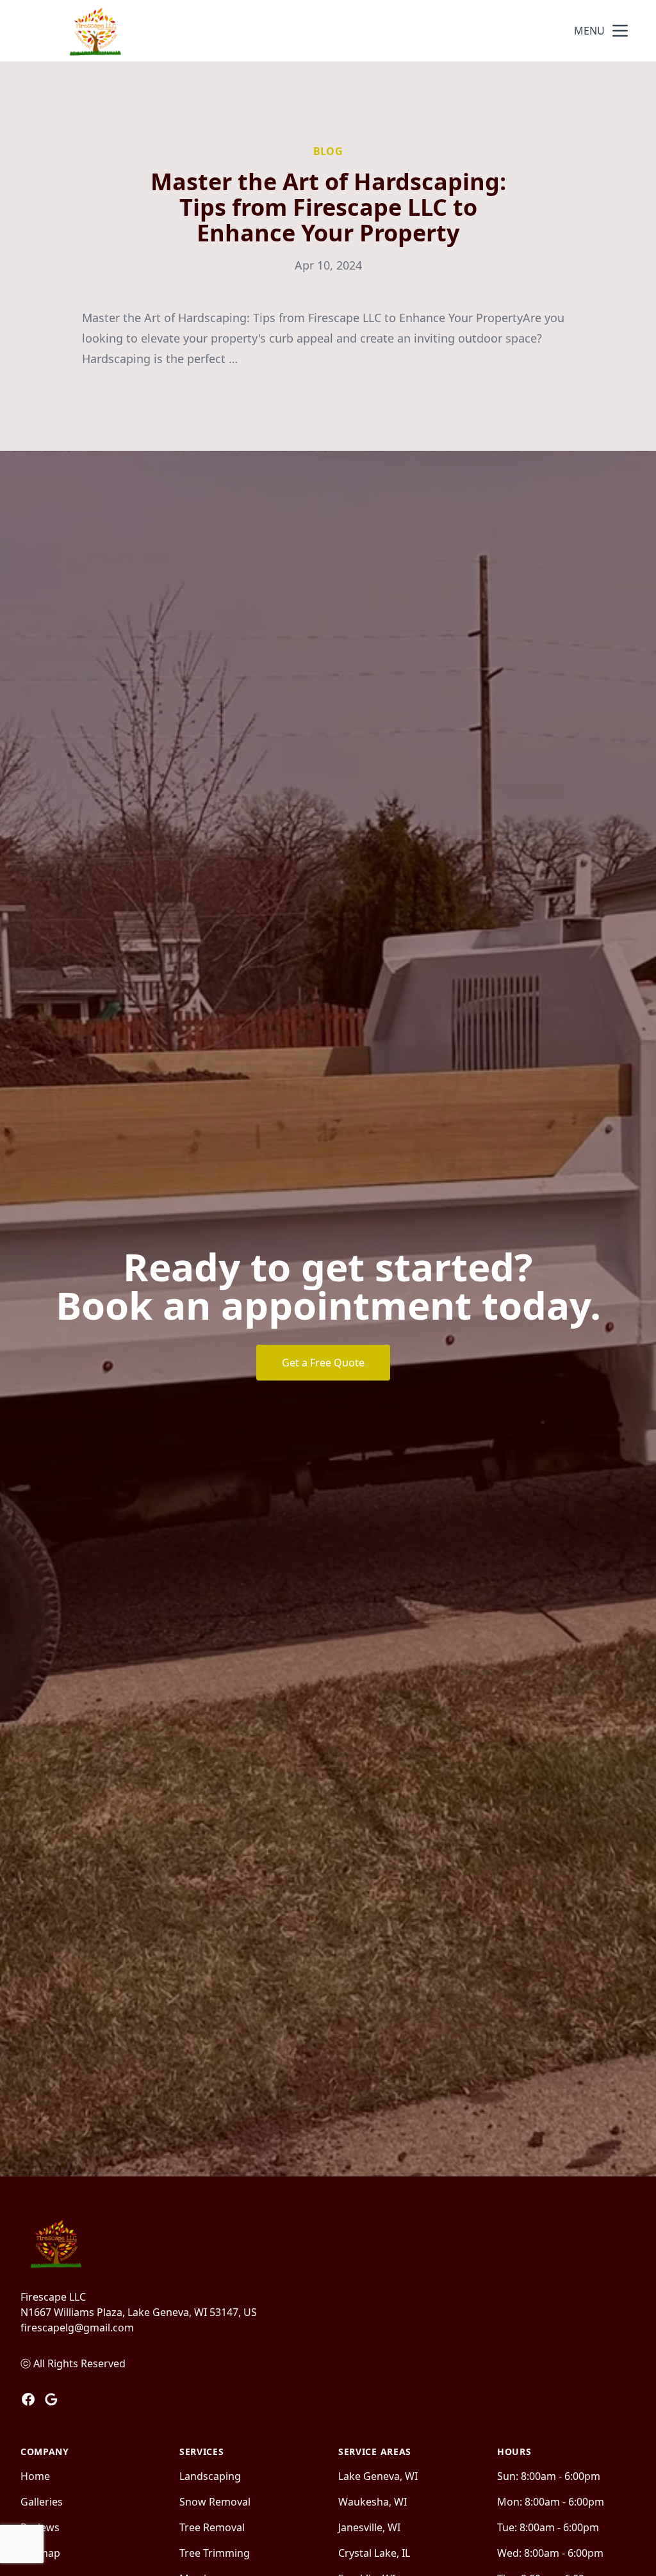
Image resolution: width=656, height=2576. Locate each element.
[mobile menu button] (620, 31)
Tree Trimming (215, 2553)
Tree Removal (212, 2527)
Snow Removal (215, 2502)
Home (35, 2476)
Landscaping (210, 2476)
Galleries (42, 2502)
